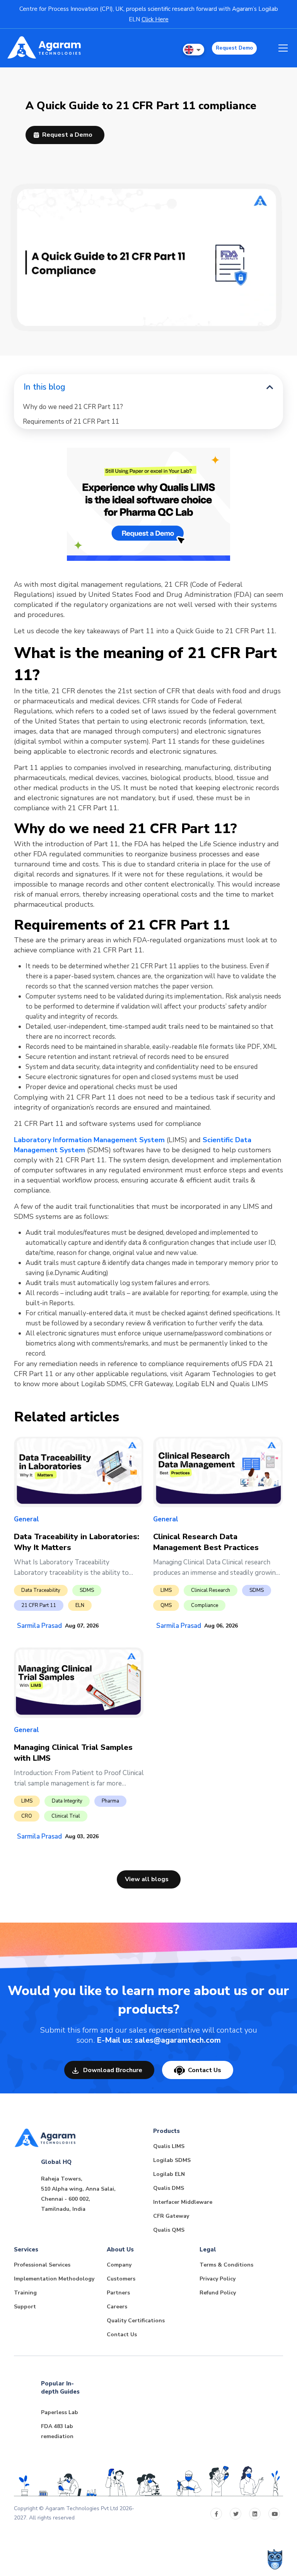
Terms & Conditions (226, 2265)
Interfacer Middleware (183, 2202)
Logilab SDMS (172, 2160)
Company (119, 2265)
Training (25, 2293)
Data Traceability (41, 1590)
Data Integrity (67, 1801)
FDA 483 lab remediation (57, 2431)
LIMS (166, 1590)
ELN (80, 1605)
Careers (117, 2307)
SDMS (87, 1590)
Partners (118, 2293)
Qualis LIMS (169, 2146)
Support (25, 2307)
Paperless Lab (60, 2412)
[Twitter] (236, 2514)
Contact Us (205, 2070)
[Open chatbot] (275, 2559)
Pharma (110, 1801)
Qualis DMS (169, 2188)
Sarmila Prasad (39, 1626)
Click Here (155, 19)
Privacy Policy (218, 2279)
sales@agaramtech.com (178, 2040)
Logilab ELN (169, 2174)
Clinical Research (211, 1590)
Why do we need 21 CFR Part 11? (73, 407)
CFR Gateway (171, 2216)
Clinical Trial (66, 1816)
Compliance (205, 1605)
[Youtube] (274, 2514)
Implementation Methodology (54, 2279)
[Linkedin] (255, 2514)
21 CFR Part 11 (39, 1605)
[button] (194, 50)
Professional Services (42, 2265)
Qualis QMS (169, 2230)
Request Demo (234, 48)
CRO (27, 1816)
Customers (121, 2279)
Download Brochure (112, 2070)
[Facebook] (216, 2514)
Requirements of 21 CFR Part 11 (71, 422)
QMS (166, 1605)
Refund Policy (218, 2293)
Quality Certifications (136, 2321)
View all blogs (147, 1879)
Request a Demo (67, 135)
